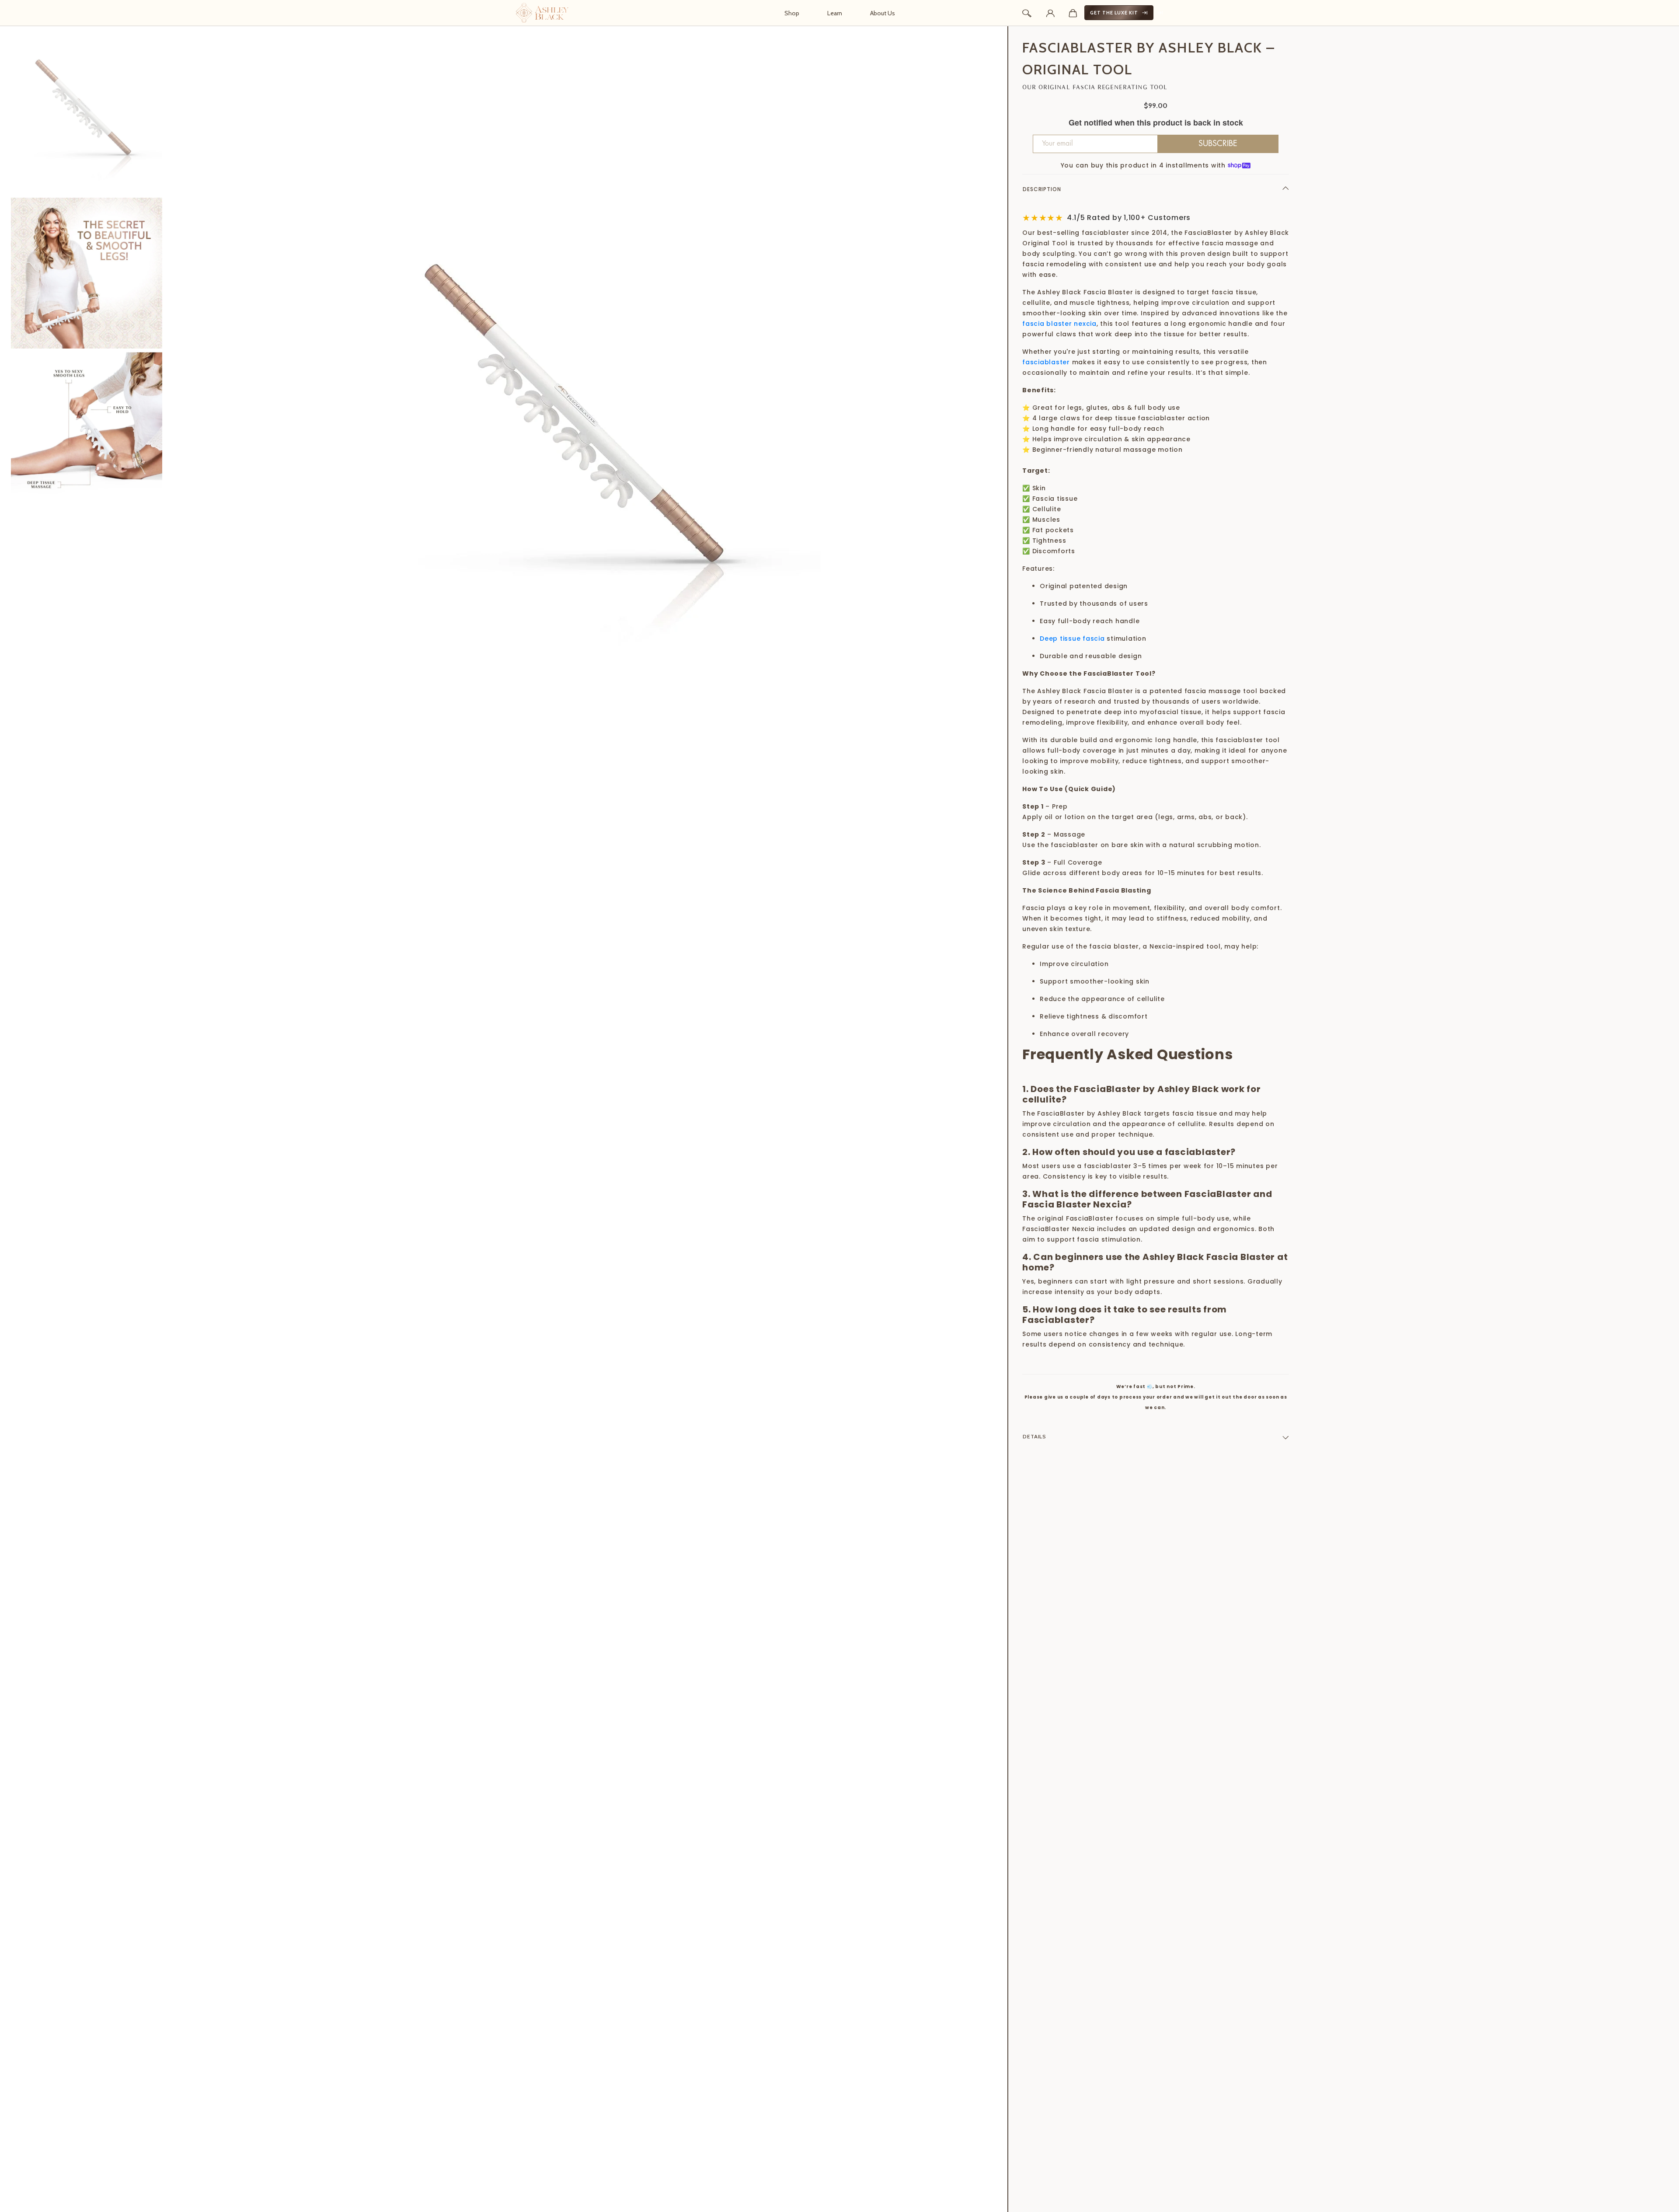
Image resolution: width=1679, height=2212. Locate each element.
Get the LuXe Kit (1114, 13)
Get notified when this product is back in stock (1156, 123)
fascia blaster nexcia (1059, 324)
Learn (835, 13)
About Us (883, 13)
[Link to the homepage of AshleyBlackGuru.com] (542, 13)
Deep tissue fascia (1072, 638)
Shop (792, 13)
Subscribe (1218, 143)
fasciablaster (1046, 362)
